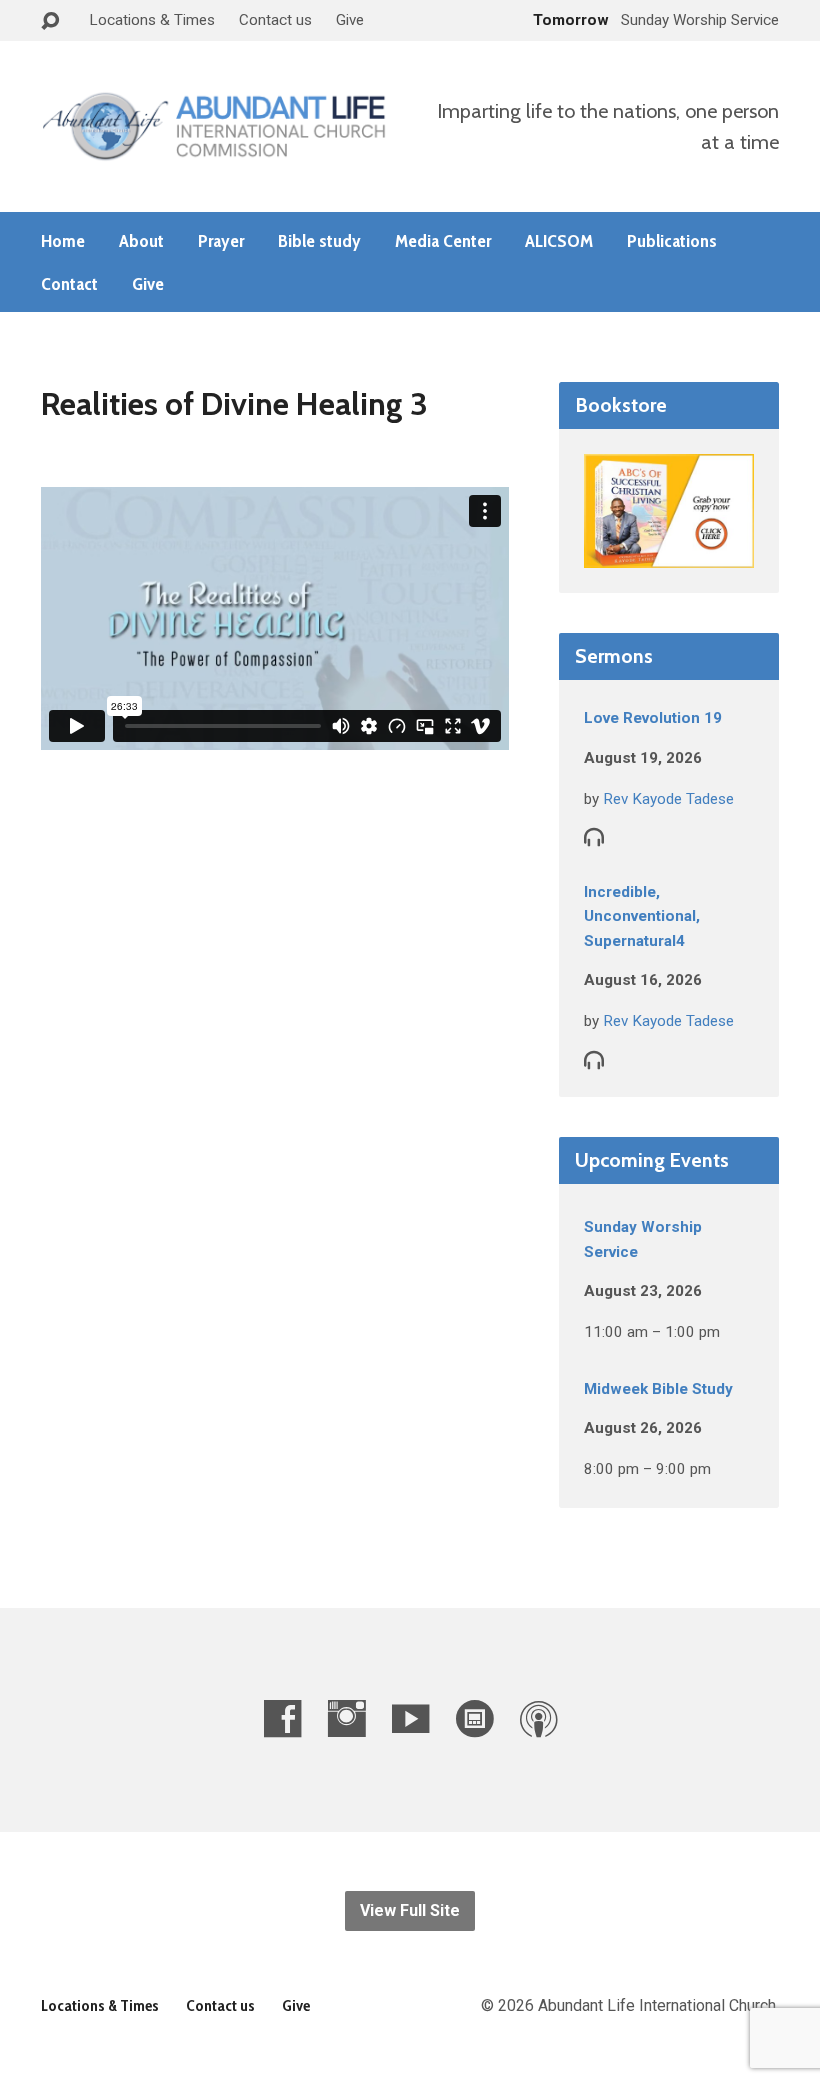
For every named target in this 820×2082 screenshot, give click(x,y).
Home (63, 241)
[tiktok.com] (474, 1718)
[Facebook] (282, 1718)
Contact (69, 284)
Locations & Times (152, 20)
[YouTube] (410, 1718)
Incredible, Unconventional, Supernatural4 (642, 916)
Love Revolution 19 (653, 718)
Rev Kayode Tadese (668, 799)
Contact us (275, 20)
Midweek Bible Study (658, 1389)
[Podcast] (538, 1718)
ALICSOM (559, 241)
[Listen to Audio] (594, 836)
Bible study (319, 241)
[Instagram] (346, 1718)
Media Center (443, 241)
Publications (672, 241)
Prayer (221, 241)
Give (350, 20)
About (141, 241)
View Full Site (410, 1910)
